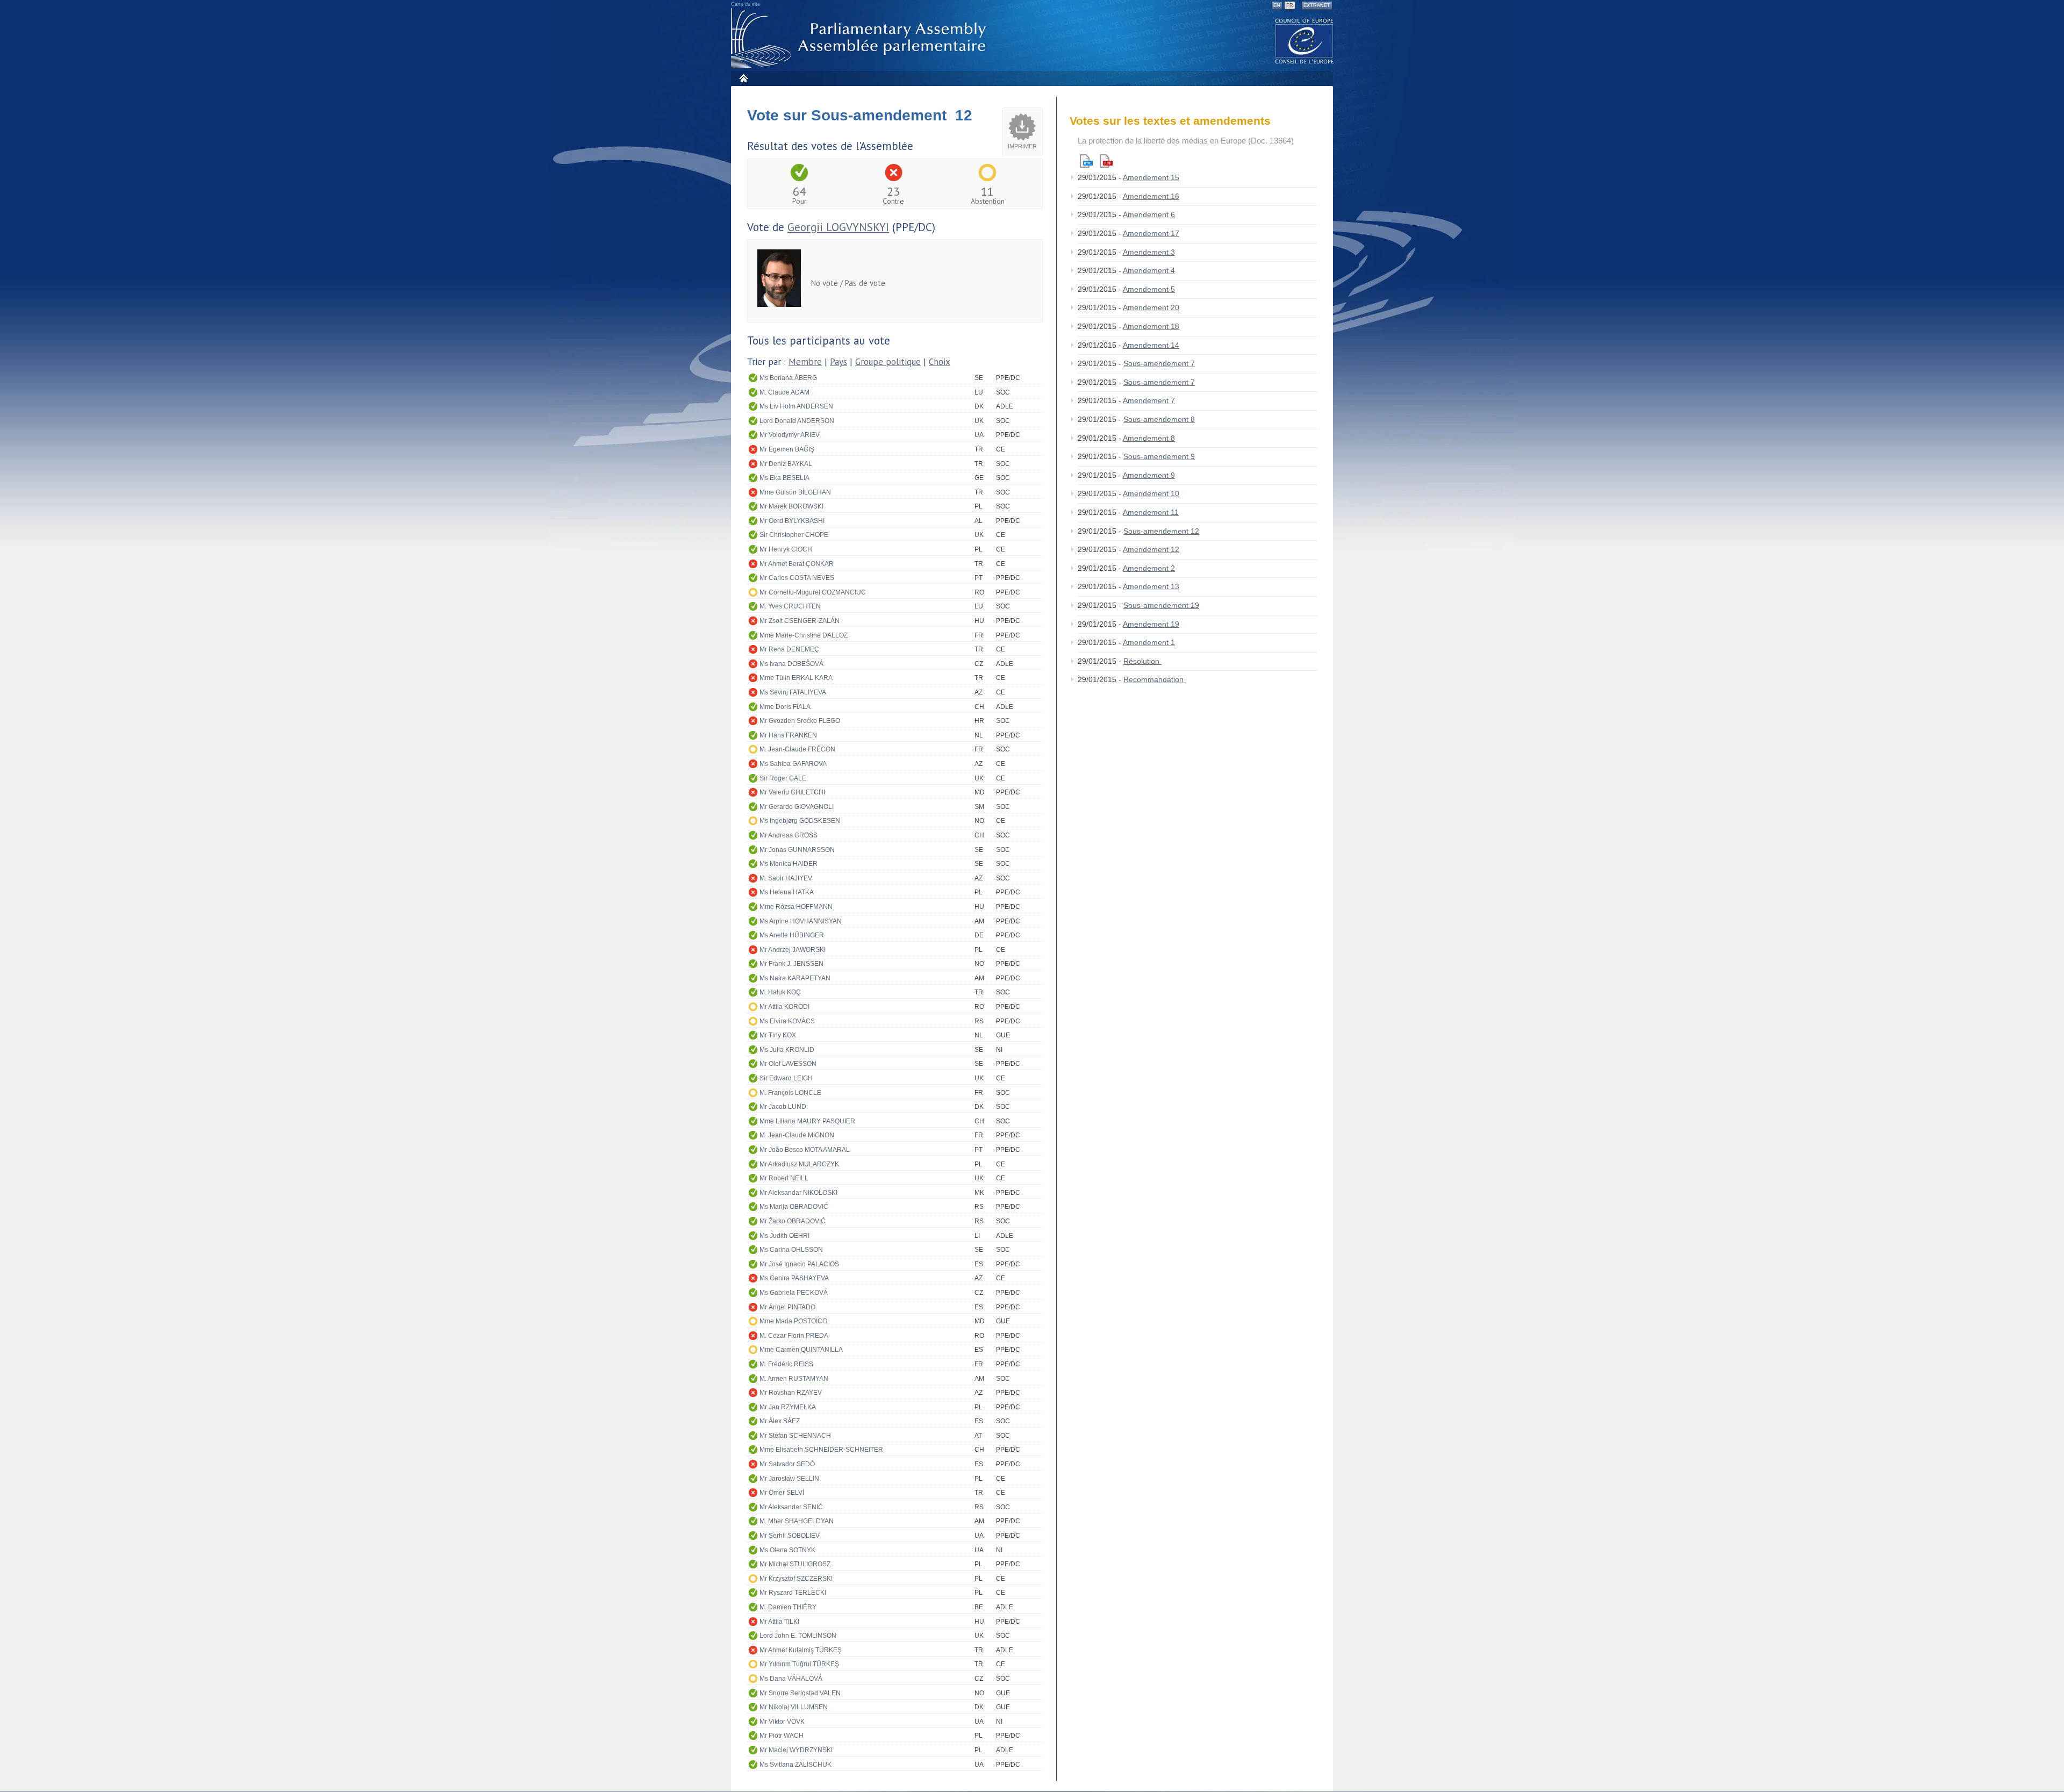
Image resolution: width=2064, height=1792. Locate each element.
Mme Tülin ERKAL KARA (796, 678)
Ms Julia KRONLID (787, 1050)
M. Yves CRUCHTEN (790, 606)
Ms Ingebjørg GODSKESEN (800, 821)
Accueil (743, 78)
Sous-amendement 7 (1159, 363)
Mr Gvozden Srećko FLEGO (800, 721)
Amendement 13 (1151, 586)
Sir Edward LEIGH (786, 1078)
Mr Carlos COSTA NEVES (797, 578)
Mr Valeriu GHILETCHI (792, 792)
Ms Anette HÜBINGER (792, 935)
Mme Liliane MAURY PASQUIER (807, 1121)
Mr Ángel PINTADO (787, 1307)
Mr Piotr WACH (782, 1736)
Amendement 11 (1151, 512)
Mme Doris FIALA (785, 707)
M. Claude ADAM (784, 392)
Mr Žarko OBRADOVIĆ (793, 1221)
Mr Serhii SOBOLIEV (790, 1536)
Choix (940, 362)
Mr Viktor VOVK (782, 1722)
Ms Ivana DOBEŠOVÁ (791, 664)
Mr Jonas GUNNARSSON (797, 850)
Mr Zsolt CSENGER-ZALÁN (800, 621)
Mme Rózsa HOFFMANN (796, 907)
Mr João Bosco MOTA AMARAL (805, 1150)
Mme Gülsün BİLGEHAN (795, 492)
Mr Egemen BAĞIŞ (787, 449)
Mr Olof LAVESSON (788, 1064)
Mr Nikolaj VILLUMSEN (794, 1707)
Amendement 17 (1151, 233)
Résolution (1142, 661)
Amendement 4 (1149, 270)
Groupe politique (888, 362)
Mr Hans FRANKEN (788, 735)
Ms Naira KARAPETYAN (795, 978)
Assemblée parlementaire (861, 38)
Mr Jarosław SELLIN (789, 1479)
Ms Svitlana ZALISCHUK (795, 1765)
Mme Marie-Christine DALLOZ (804, 635)
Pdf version (1106, 161)
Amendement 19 (1151, 624)
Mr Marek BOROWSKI (791, 506)
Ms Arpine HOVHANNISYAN (801, 921)
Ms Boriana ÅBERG (788, 378)
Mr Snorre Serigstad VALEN (800, 1693)
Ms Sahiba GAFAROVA (793, 764)
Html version (1086, 161)
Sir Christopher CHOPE (794, 535)
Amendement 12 (1151, 549)
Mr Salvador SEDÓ (787, 1464)
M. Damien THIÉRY (788, 1607)
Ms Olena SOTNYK (787, 1550)
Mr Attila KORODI (784, 1007)
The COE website (1305, 41)
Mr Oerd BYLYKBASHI (792, 521)
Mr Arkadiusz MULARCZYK (799, 1164)
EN (1277, 5)
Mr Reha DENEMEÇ (789, 649)
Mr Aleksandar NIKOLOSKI (798, 1193)
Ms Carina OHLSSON (791, 1250)
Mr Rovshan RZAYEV (791, 1393)
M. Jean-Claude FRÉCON (797, 749)
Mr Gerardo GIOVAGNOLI (797, 807)
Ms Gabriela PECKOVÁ (794, 1293)
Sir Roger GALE (783, 778)
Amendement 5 (1149, 289)
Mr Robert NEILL (784, 1178)
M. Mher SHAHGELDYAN (797, 1521)
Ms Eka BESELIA (784, 478)
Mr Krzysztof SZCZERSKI (796, 1579)
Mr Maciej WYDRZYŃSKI (796, 1750)
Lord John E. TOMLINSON (798, 1636)
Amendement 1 (1149, 642)
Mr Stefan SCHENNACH (795, 1436)
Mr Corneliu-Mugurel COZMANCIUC (813, 592)
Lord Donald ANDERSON (797, 421)
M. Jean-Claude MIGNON (797, 1135)
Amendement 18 (1151, 326)
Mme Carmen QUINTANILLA (801, 1350)
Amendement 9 (1149, 475)
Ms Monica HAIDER (789, 864)
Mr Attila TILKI (779, 1622)
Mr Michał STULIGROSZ (795, 1564)
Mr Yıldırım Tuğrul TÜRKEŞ (799, 1664)
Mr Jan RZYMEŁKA (788, 1407)
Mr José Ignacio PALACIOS (799, 1264)
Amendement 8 (1149, 438)
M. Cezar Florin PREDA (794, 1336)
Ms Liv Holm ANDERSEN (796, 406)
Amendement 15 (1151, 177)
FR (1290, 5)
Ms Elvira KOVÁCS (787, 1021)
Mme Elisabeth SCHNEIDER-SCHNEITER (821, 1450)
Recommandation (1155, 679)
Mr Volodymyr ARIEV (790, 435)
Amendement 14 (1151, 345)
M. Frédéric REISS (786, 1364)
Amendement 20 (1151, 307)
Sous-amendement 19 (1161, 605)
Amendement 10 (1151, 493)
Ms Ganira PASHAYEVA (794, 1278)
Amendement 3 (1149, 252)
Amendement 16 (1151, 196)
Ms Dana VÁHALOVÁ (791, 1679)
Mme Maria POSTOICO (793, 1321)
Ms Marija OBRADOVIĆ (794, 1207)
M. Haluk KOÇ (780, 992)
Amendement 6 (1149, 214)
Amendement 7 (1149, 400)
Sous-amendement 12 (1161, 531)
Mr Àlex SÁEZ (780, 1421)
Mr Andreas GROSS (789, 835)
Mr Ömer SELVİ (782, 1493)
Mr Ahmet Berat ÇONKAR (797, 564)
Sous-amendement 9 (1159, 456)
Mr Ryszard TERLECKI (793, 1593)
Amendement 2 (1149, 568)
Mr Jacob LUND (783, 1107)
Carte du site (746, 4)
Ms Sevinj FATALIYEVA (793, 692)
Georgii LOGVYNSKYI (838, 227)
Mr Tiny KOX (778, 1035)
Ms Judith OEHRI (784, 1236)
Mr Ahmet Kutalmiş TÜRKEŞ (801, 1650)
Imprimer (1022, 146)
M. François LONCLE (790, 1093)
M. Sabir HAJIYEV (786, 878)
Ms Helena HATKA (787, 892)
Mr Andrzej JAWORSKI (793, 950)
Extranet (1317, 5)
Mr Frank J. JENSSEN (791, 964)
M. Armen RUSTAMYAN (794, 1379)
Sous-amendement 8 (1159, 419)
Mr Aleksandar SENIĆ (791, 1507)
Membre (805, 362)
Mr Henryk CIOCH (786, 549)
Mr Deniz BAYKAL (786, 464)
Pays (838, 362)
